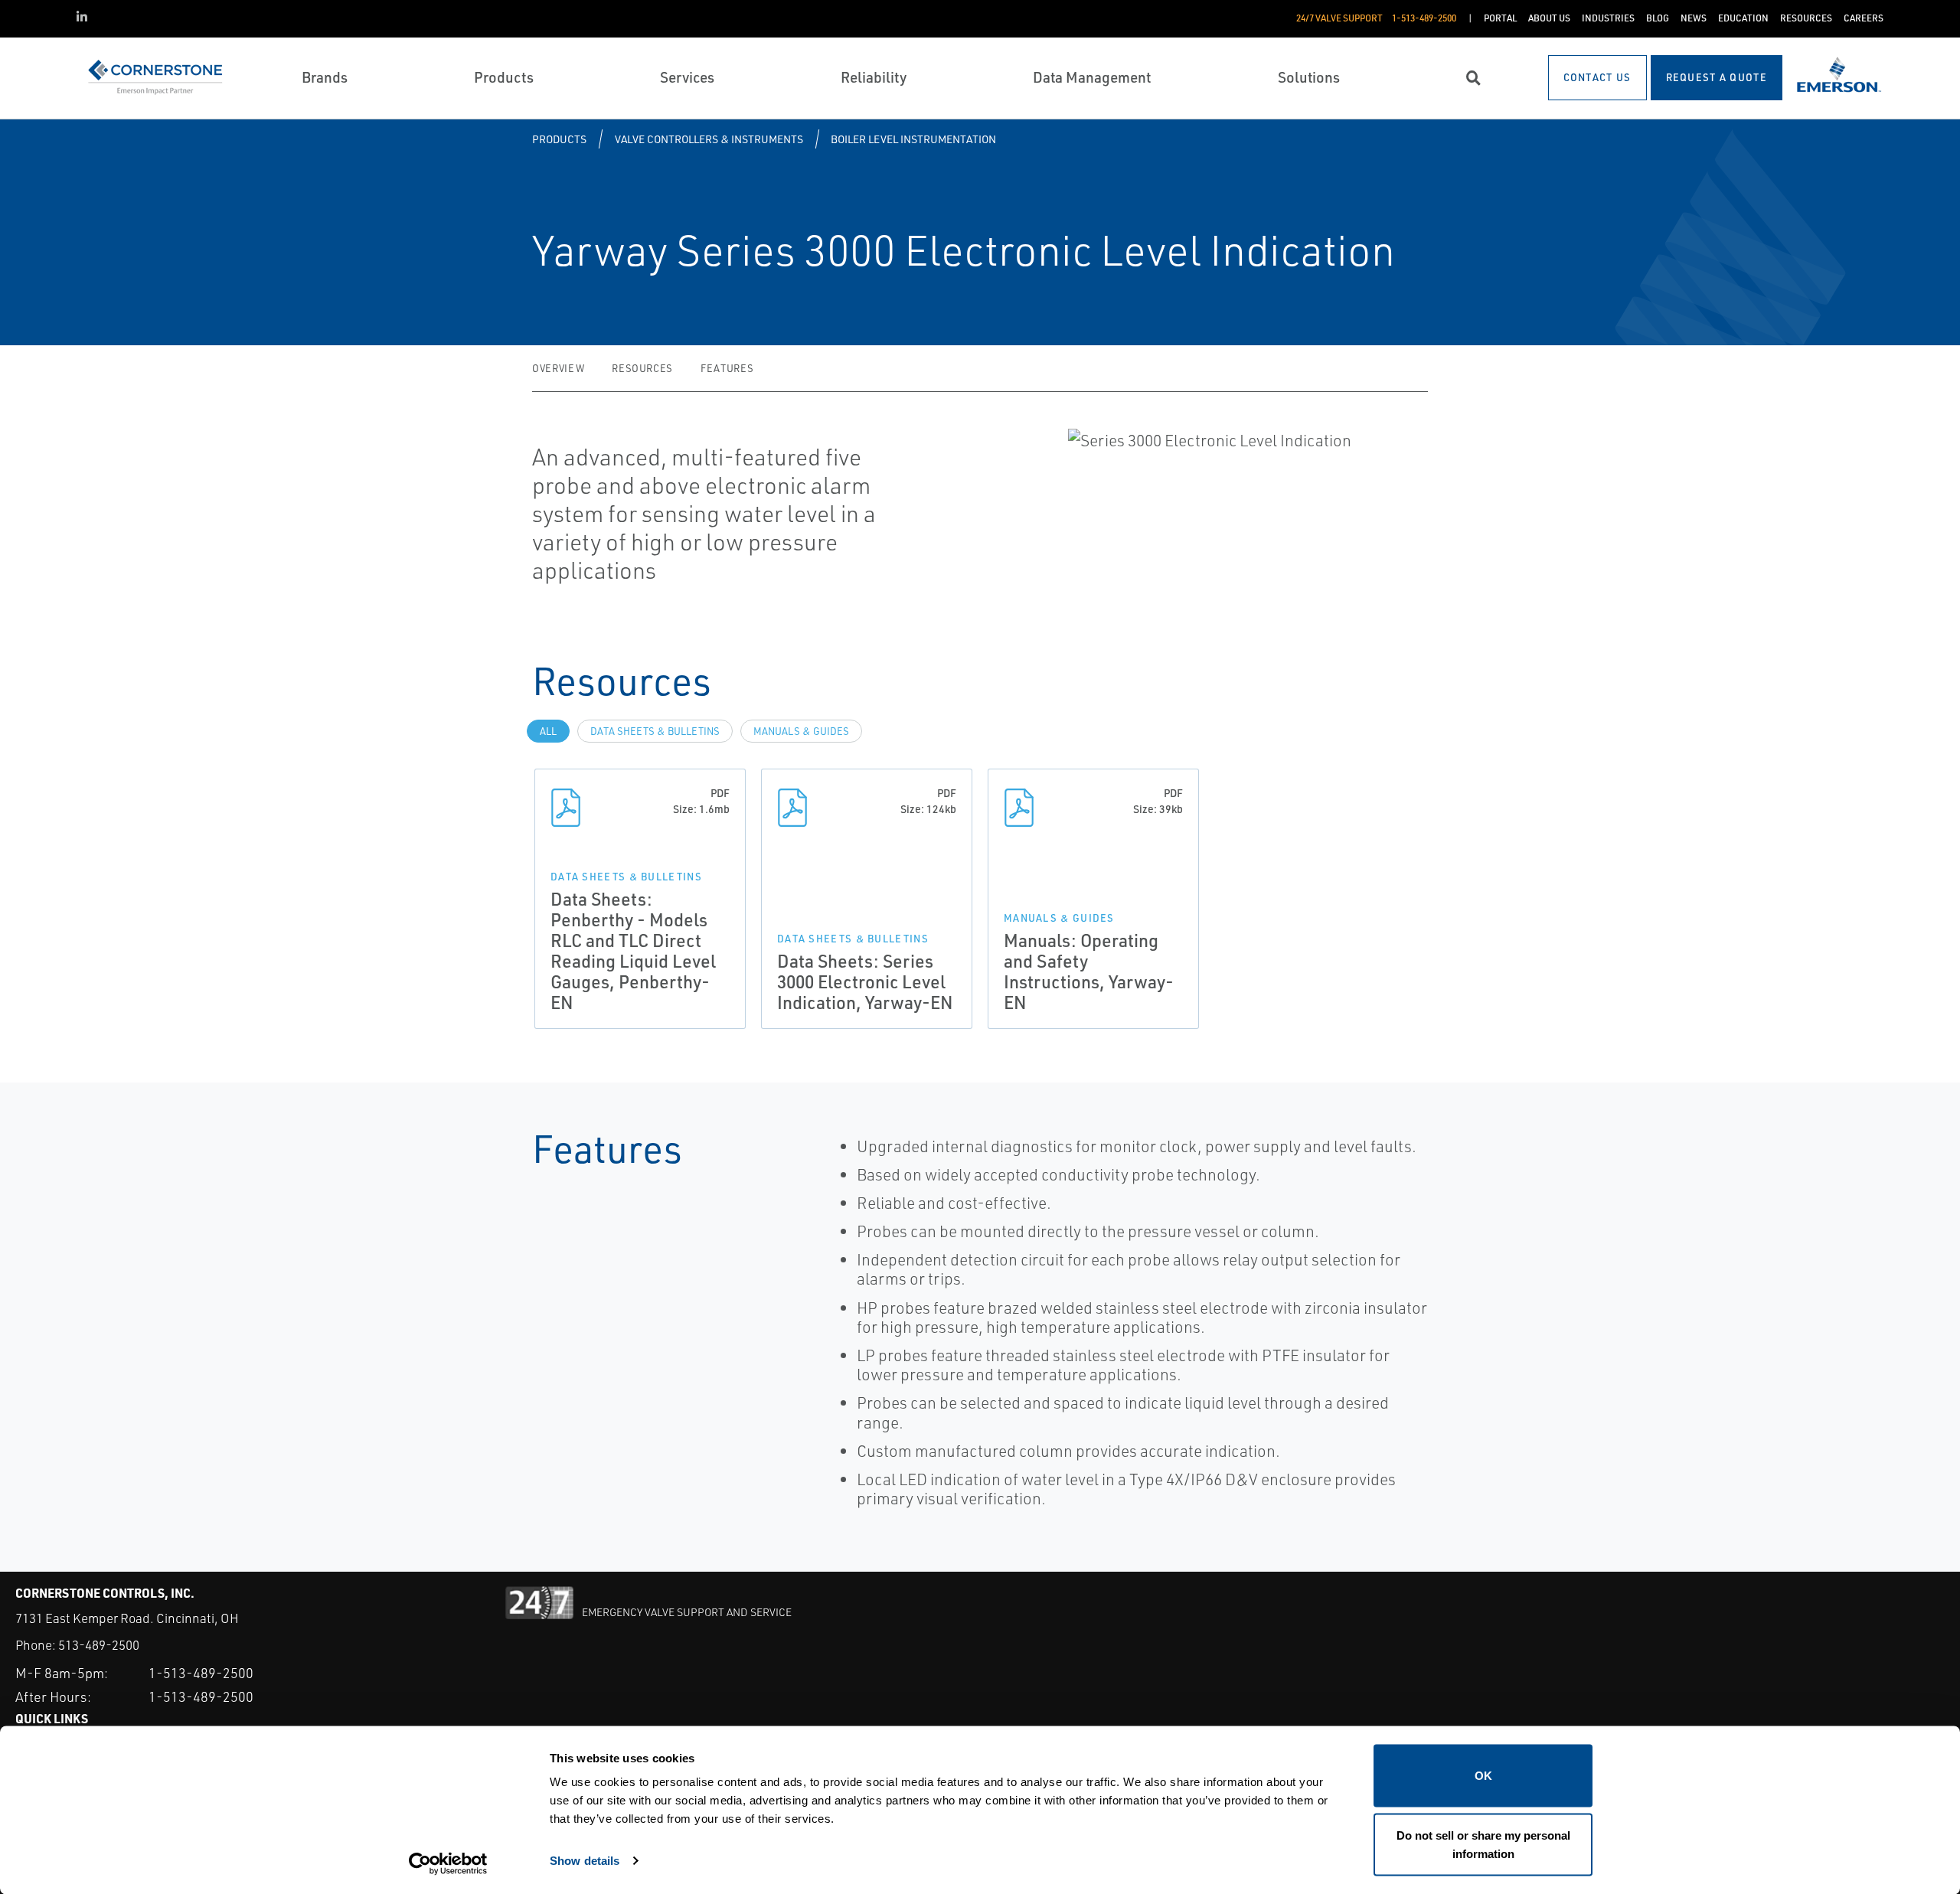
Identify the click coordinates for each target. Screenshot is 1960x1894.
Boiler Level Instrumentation (913, 139)
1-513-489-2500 (201, 1673)
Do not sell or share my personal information (1483, 1844)
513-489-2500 (99, 1645)
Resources (642, 368)
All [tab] (548, 731)
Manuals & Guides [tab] (801, 731)
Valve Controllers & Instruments (709, 139)
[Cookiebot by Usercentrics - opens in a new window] (448, 1864)
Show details (585, 1860)
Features (727, 368)
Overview (558, 368)
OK (1483, 1776)
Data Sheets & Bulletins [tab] (655, 731)
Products (559, 139)
